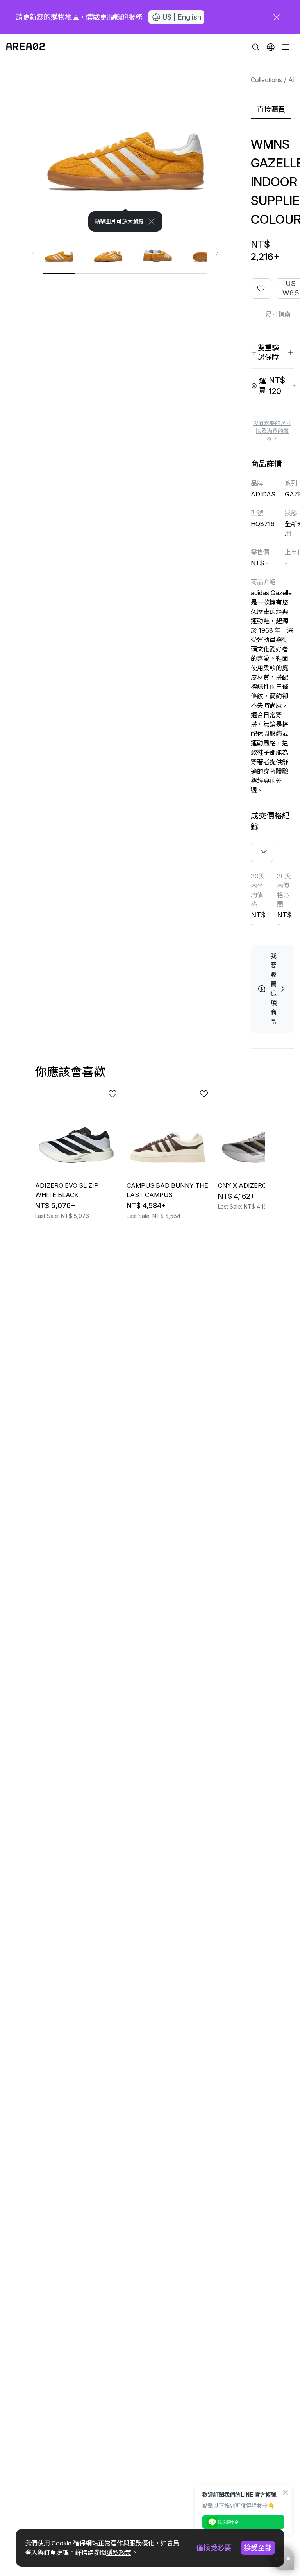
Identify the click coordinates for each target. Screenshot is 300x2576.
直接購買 (271, 109)
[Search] (256, 47)
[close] (277, 17)
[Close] (152, 221)
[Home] (26, 47)
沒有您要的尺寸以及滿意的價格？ (272, 431)
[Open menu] (286, 47)
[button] (271, 47)
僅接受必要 (214, 2548)
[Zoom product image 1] (125, 146)
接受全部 (258, 2548)
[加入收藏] (261, 288)
